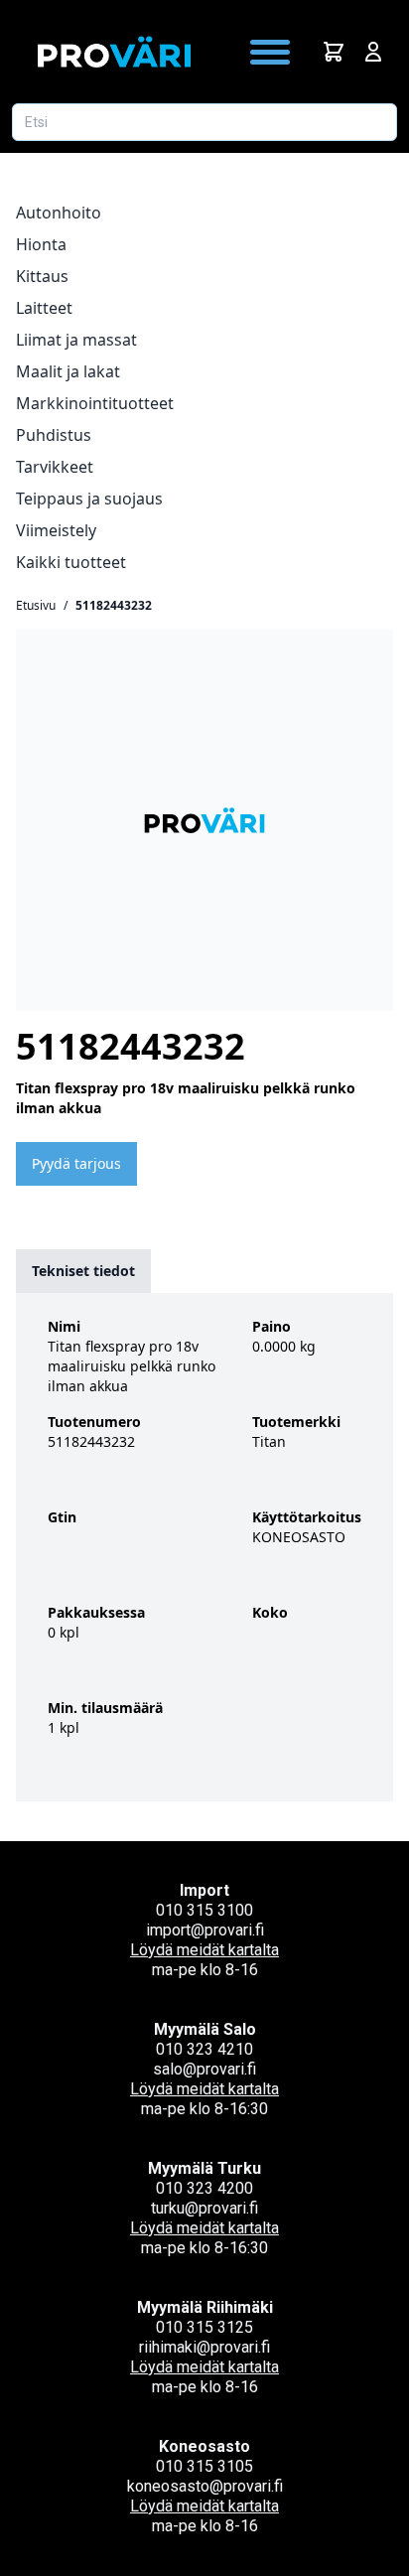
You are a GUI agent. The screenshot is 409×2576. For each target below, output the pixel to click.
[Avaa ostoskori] (334, 52)
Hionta (41, 244)
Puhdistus (54, 435)
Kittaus (42, 276)
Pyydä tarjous (76, 1163)
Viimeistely (56, 530)
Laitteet (44, 308)
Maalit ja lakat (68, 371)
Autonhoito (59, 213)
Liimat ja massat (76, 340)
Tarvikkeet (55, 467)
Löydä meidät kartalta (204, 1950)
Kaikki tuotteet (71, 562)
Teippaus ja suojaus (89, 499)
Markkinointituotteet (95, 403)
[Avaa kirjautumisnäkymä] (373, 52)
